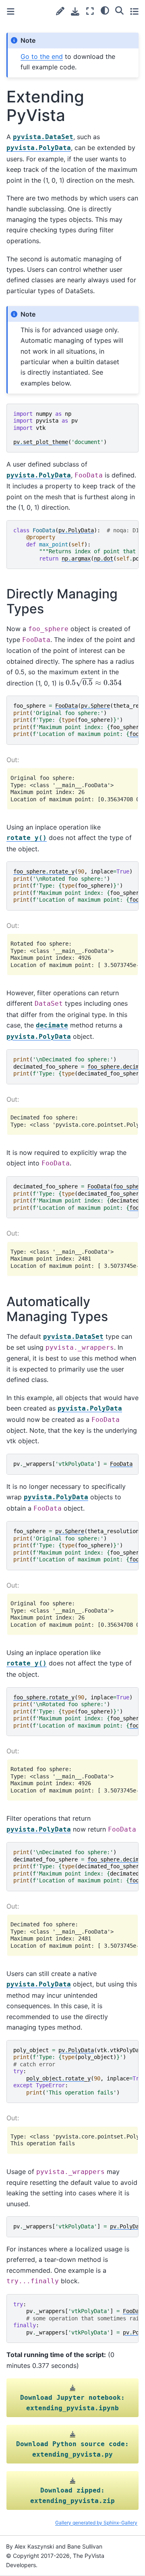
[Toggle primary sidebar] (11, 11)
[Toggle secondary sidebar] (134, 11)
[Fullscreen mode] (90, 11)
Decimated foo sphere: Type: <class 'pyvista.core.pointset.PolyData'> (74, 1121)
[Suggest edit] (60, 11)
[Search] (119, 10)
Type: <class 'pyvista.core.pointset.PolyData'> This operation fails (74, 2140)
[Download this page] (75, 11)
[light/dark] (105, 10)
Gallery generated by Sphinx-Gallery (96, 2523)
